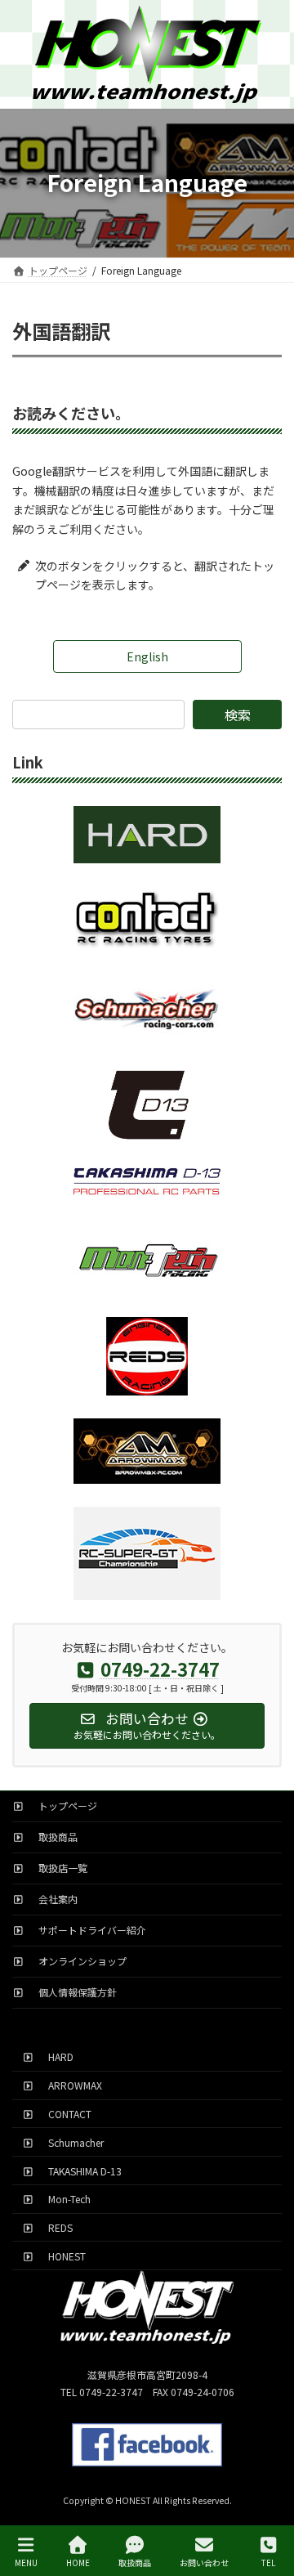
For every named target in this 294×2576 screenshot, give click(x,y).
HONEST (62, 2255)
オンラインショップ (78, 1961)
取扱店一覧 (58, 1868)
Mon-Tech (65, 2199)
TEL (268, 2562)
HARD (56, 2056)
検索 (238, 715)
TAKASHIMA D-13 (80, 2170)
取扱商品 (53, 1837)
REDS (56, 2227)
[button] (147, 656)
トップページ (63, 1805)
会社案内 (53, 1899)
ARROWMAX (70, 2085)
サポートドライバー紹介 (87, 1930)
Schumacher (71, 2141)
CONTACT (65, 2114)
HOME (78, 2562)
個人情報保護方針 (73, 1992)
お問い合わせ (204, 2562)
